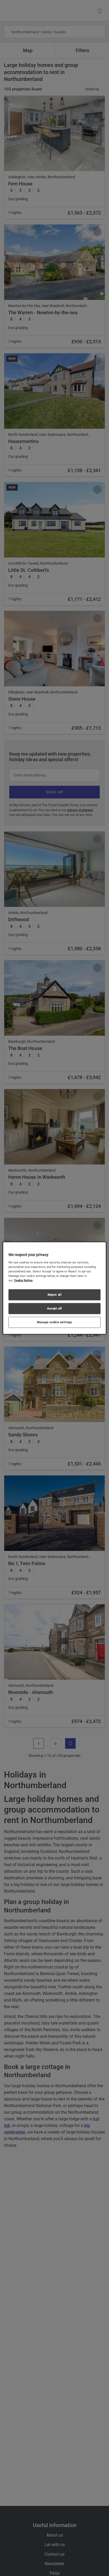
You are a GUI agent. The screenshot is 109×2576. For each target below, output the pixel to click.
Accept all (54, 1308)
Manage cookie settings (55, 1322)
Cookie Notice (23, 1280)
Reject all (55, 1295)
